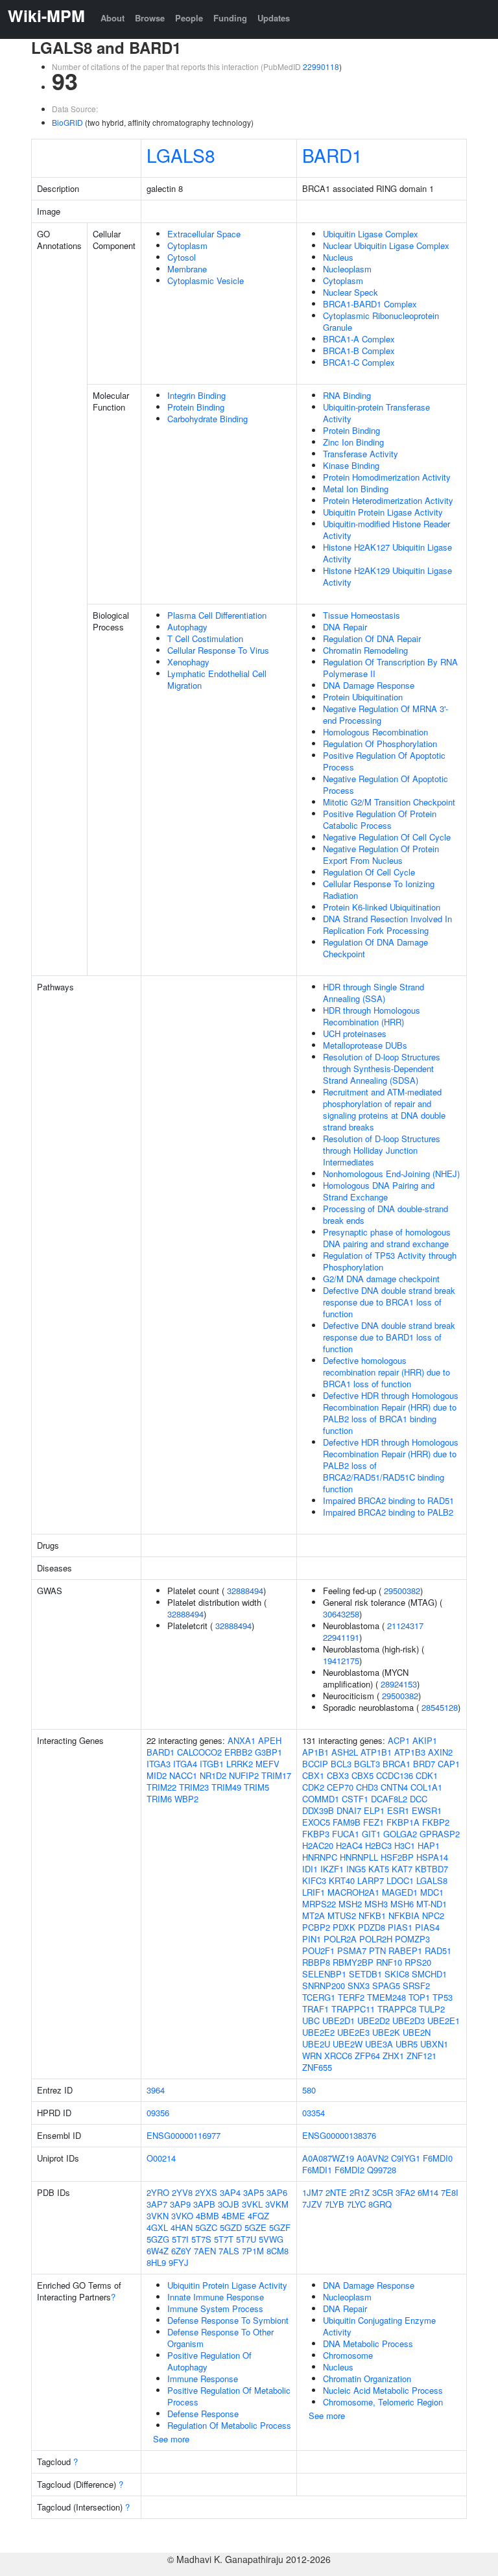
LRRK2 (240, 1764)
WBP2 (186, 1799)
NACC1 (183, 1775)
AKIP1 (425, 1740)
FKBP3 (316, 1834)
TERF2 (351, 1997)
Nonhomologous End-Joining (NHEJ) (391, 1174)
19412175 (341, 1661)
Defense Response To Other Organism (220, 2338)
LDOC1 (400, 1880)
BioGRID (67, 122)
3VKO (182, 2216)
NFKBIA (404, 1915)
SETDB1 (365, 1974)
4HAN (182, 2227)
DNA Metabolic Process (368, 2343)
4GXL (157, 2227)
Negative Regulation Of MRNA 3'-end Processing (385, 714)
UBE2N (417, 2032)
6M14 (428, 2192)
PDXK (344, 1927)
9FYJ (179, 2262)
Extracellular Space (204, 234)
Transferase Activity (361, 454)
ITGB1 (212, 1764)
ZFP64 (367, 2056)
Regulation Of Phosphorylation (380, 744)
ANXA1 (242, 1740)
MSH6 (402, 1904)
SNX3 (359, 1986)
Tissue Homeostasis (362, 615)
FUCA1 (346, 1834)
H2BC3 (378, 1845)
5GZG (158, 2239)
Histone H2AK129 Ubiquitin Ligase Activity (387, 576)
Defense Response (203, 2414)
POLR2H (376, 1939)
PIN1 (312, 1939)
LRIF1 (314, 1892)
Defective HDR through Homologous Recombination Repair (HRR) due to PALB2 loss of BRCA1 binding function (391, 1413)
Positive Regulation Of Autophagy (209, 2361)
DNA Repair (345, 627)
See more (171, 2439)
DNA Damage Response (369, 685)
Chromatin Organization (367, 2379)
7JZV (312, 2204)
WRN (312, 2056)
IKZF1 (332, 1869)
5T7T (224, 2239)
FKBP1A (403, 1822)
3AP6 (277, 2192)
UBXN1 (434, 2044)
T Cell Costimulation (205, 638)
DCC (419, 1799)
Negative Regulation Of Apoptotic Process (385, 784)
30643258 (341, 1614)
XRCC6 (338, 2056)
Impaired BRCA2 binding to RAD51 (388, 1500)
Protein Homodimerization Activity (387, 477)
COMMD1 (321, 1799)
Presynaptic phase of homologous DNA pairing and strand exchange (387, 1238)
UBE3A (379, 2044)
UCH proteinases (355, 1033)
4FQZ (258, 2216)
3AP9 (180, 2204)
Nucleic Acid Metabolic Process (383, 2390)
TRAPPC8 (397, 2009)
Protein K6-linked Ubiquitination (382, 907)
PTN (377, 1950)
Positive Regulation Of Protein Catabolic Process (380, 819)
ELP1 (374, 1810)
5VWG (271, 2239)
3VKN (158, 2216)
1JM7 (313, 2192)
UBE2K (386, 2032)
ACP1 (399, 1740)
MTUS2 (342, 1915)
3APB (204, 2204)
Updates (274, 18)
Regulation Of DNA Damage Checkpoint (375, 948)
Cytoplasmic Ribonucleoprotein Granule (381, 321)
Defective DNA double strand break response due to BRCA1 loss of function (389, 1302)
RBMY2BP (353, 1962)
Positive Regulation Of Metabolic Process (229, 2396)
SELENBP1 (324, 1974)
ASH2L (345, 1752)
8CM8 (278, 2251)
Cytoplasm (187, 245)
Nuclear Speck (350, 292)
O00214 (161, 2158)
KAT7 (402, 1869)
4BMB (207, 2216)
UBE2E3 (353, 2032)
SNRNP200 (324, 1986)
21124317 (405, 1626)
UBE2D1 (338, 2021)
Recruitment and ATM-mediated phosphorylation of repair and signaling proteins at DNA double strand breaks (384, 1109)
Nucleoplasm (347, 269)
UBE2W (348, 2044)
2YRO (158, 2192)
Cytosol (182, 257)
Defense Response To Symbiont (228, 2320)
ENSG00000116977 (184, 2135)
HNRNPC (320, 1857)
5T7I (180, 2239)
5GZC (206, 2227)
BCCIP (315, 1764)
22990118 (321, 66)
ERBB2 (238, 1752)
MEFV (267, 1764)
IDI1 (310, 1869)
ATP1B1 (376, 1752)
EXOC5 (316, 1822)
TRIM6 (159, 1799)
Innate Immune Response (216, 2297)
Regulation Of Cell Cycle (369, 872)
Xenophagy (188, 662)
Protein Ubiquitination (363, 697)
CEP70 (340, 1787)
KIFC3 (314, 1880)
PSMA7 (352, 1950)
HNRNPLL (359, 1857)
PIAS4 (427, 1927)
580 (309, 2090)
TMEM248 (386, 1997)
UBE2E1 (444, 2021)
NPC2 (433, 1915)
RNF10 (389, 1962)
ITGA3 (159, 1764)
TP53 (443, 1997)
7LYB (335, 2204)
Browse (150, 18)
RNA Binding (347, 395)
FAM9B (347, 1822)
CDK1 (427, 1775)
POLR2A (340, 1939)
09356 (158, 2113)
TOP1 (419, 1997)
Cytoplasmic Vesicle (206, 280)
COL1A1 (426, 1787)
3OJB (229, 2204)
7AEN (205, 2251)
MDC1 (432, 1892)
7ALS (229, 2251)
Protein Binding (196, 407)
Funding (230, 18)
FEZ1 (373, 1822)
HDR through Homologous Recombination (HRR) (372, 1016)
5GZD (231, 2227)
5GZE (255, 2227)
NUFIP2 (244, 1775)
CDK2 (313, 1787)
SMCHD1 (429, 1974)
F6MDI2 (350, 2170)
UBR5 (407, 2044)
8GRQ (380, 2204)
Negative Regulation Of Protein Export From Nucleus (381, 854)
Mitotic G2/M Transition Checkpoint (389, 802)
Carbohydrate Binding (207, 419)
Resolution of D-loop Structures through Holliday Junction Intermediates (382, 1150)
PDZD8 (372, 1927)
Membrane (187, 269)
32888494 (245, 1591)
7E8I (450, 2192)
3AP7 (157, 2204)
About (113, 18)
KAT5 (379, 1869)
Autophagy (187, 627)
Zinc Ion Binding (353, 442)
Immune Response (203, 2379)
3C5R (383, 2192)
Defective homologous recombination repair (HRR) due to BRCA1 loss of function (386, 1372)
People (189, 18)
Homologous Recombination (375, 732)
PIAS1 (400, 1927)
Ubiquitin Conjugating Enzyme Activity (379, 2326)
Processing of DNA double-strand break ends (385, 1214)
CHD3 (367, 1787)
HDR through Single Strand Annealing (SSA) (373, 993)
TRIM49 (226, 1787)
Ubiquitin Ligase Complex (371, 234)
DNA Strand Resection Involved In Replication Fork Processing (387, 924)
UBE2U (316, 2044)
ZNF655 (317, 2067)
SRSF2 (416, 1986)
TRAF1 (315, 2009)
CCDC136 (395, 1775)
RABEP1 (405, 1950)
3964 (156, 2090)
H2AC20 (318, 1845)
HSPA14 (432, 1857)
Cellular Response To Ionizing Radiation (379, 889)
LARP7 (371, 1880)
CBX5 (362, 1775)
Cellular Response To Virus (218, 650)
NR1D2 (213, 1775)
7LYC (356, 2204)
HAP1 (429, 1845)
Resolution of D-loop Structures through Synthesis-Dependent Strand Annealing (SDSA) (382, 1068)
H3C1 (405, 1845)
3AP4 (230, 2192)
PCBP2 (316, 1927)
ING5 (356, 1869)
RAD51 (438, 1950)
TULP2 (432, 2009)
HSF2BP (397, 1857)
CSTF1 (355, 1799)
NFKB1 (372, 1915)
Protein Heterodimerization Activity (388, 500)
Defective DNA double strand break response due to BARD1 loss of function (389, 1337)
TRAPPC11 (353, 2009)
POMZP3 (412, 1939)
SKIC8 (397, 1974)
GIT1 (371, 1834)
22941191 (341, 1637)
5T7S (201, 2239)
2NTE (336, 2192)
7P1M (253, 2251)
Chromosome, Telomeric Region (383, 2402)
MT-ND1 (432, 1904)
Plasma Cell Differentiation (217, 615)
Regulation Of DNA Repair (372, 638)
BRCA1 (397, 1764)
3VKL (252, 2204)
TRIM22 (161, 1787)
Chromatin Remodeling (365, 650)
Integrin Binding (196, 395)
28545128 (440, 1707)
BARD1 (332, 155)
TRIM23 (194, 1787)
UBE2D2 (373, 2021)
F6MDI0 (438, 2158)
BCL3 (341, 1764)
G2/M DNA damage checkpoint (381, 1279)
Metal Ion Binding (356, 489)
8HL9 (156, 2262)
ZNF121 (421, 2056)
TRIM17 (276, 1775)
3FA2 (405, 2192)
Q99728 (382, 2170)
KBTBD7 (432, 1869)
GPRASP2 (440, 1834)
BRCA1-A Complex (359, 339)
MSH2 (350, 1904)
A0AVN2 (373, 2158)
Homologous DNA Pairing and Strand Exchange (379, 1191)
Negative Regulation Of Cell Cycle (387, 837)
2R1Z (360, 2192)
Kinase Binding (351, 465)
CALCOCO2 (199, 1752)
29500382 (402, 1591)
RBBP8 (316, 1962)
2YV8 (182, 2192)
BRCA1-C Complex (359, 362)
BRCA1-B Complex (359, 351)
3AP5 (254, 2192)
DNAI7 (349, 1810)
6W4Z (158, 2251)
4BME (233, 2216)
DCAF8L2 (389, 1799)
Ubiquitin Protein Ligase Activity (383, 512)
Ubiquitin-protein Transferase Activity (376, 413)
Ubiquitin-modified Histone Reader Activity (386, 530)
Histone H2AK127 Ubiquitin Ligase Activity (387, 553)
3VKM (277, 2204)
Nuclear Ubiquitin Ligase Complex (386, 245)
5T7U (246, 2239)
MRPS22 (319, 1904)
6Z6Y (181, 2251)
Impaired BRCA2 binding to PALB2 (388, 1512)
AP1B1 (315, 1752)
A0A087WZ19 (328, 2158)
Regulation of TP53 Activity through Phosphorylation (390, 1261)
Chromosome (348, 2355)
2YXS (206, 2192)
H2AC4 (349, 1845)
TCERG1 (319, 1997)
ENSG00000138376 (339, 2135)
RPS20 (418, 1962)
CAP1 (449, 1764)
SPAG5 (386, 1986)
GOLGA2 (400, 1834)
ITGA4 (185, 1764)
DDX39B (318, 1810)
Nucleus (338, 257)
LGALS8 (181, 155)
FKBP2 (436, 1822)
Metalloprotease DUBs (365, 1045)
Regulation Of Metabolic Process (229, 2425)
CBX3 (338, 1775)
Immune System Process (215, 2308)
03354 (314, 2113)
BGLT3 (367, 1764)
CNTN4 (394, 1787)
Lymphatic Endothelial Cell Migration (217, 679)
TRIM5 (256, 1787)
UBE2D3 (409, 2021)
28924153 (399, 1684)
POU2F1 (318, 1950)
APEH (270, 1740)
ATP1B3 (410, 1752)
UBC (311, 2021)
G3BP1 (268, 1752)
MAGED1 (400, 1892)
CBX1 (313, 1775)
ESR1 (398, 1810)
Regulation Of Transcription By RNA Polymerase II (390, 668)
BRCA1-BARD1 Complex (370, 304)
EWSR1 (427, 1810)
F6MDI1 (317, 2170)
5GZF (280, 2227)
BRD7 (424, 1764)
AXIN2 (440, 1752)
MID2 (157, 1775)
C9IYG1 (406, 2158)
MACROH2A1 (353, 1892)
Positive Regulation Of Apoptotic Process (384, 761)
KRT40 (342, 1880)
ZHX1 (393, 2056)
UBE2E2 (318, 2032)
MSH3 (376, 1904)
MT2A (314, 1915)
